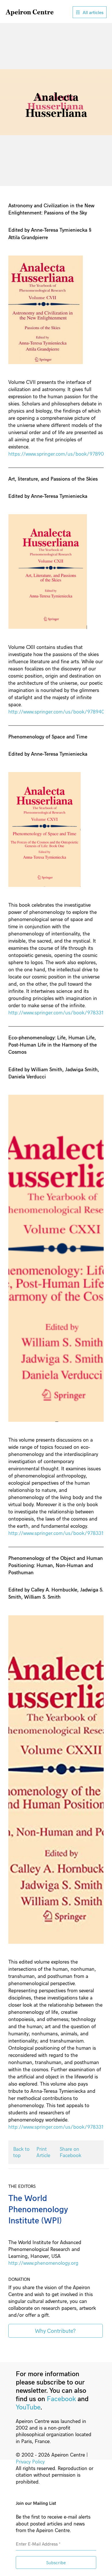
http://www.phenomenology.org (43, 2263)
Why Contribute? (55, 2331)
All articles (93, 12)
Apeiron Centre (30, 12)
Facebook (61, 2398)
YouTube (28, 2407)
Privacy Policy (30, 2461)
